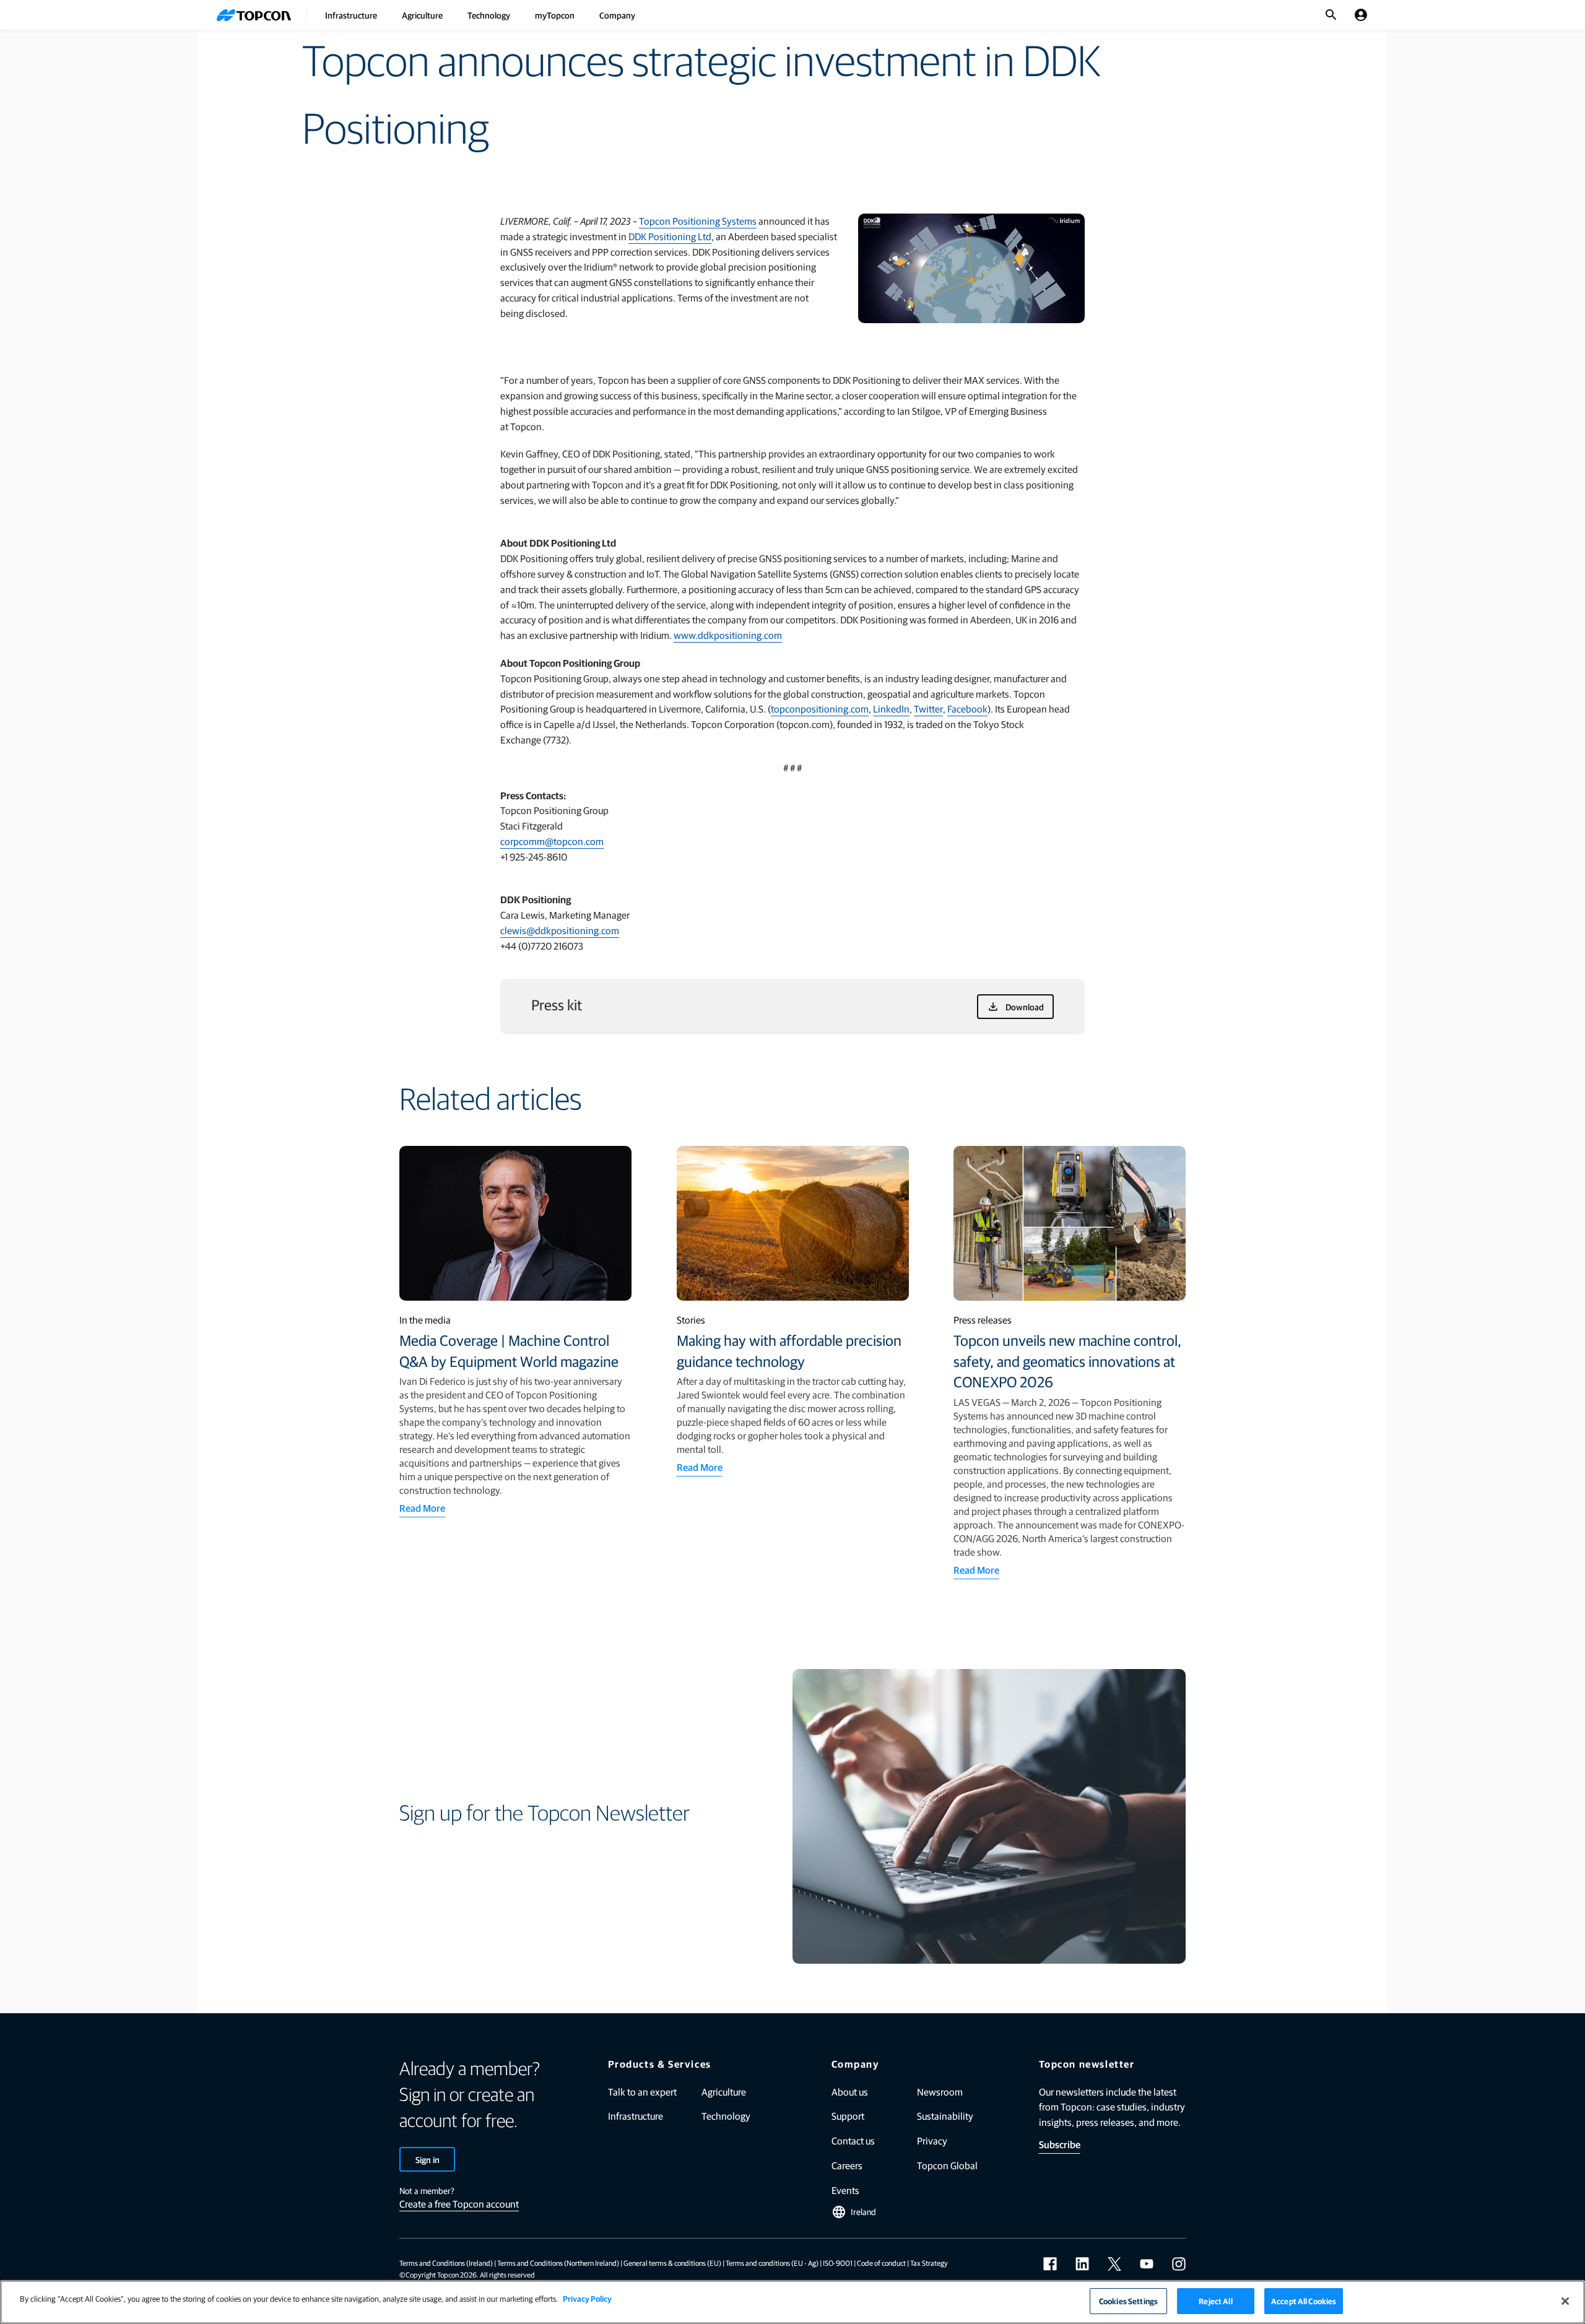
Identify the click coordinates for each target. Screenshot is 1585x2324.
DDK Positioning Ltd (670, 236)
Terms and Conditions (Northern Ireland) (558, 2263)
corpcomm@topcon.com (552, 841)
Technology (489, 15)
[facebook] (1050, 2264)
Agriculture (422, 15)
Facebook (967, 709)
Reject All (1215, 2301)
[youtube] (1147, 2264)
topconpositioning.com (820, 709)
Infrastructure (351, 15)
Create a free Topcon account (459, 2204)
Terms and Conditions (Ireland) (446, 2263)
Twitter (928, 709)
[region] (792, 2302)
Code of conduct (881, 2263)
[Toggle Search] (1331, 15)
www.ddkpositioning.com (728, 635)
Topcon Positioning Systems (698, 221)
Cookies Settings (1128, 2301)
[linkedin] (1082, 2264)
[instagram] (1179, 2264)
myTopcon (555, 15)
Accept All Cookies (1304, 2301)
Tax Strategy (929, 2263)
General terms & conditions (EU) (672, 2263)
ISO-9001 (838, 2263)
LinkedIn (891, 709)
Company (617, 15)
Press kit (557, 1004)
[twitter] (1114, 2264)
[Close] (1565, 2301)
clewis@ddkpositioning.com (560, 930)
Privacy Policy (587, 2298)
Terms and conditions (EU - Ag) (772, 2263)
